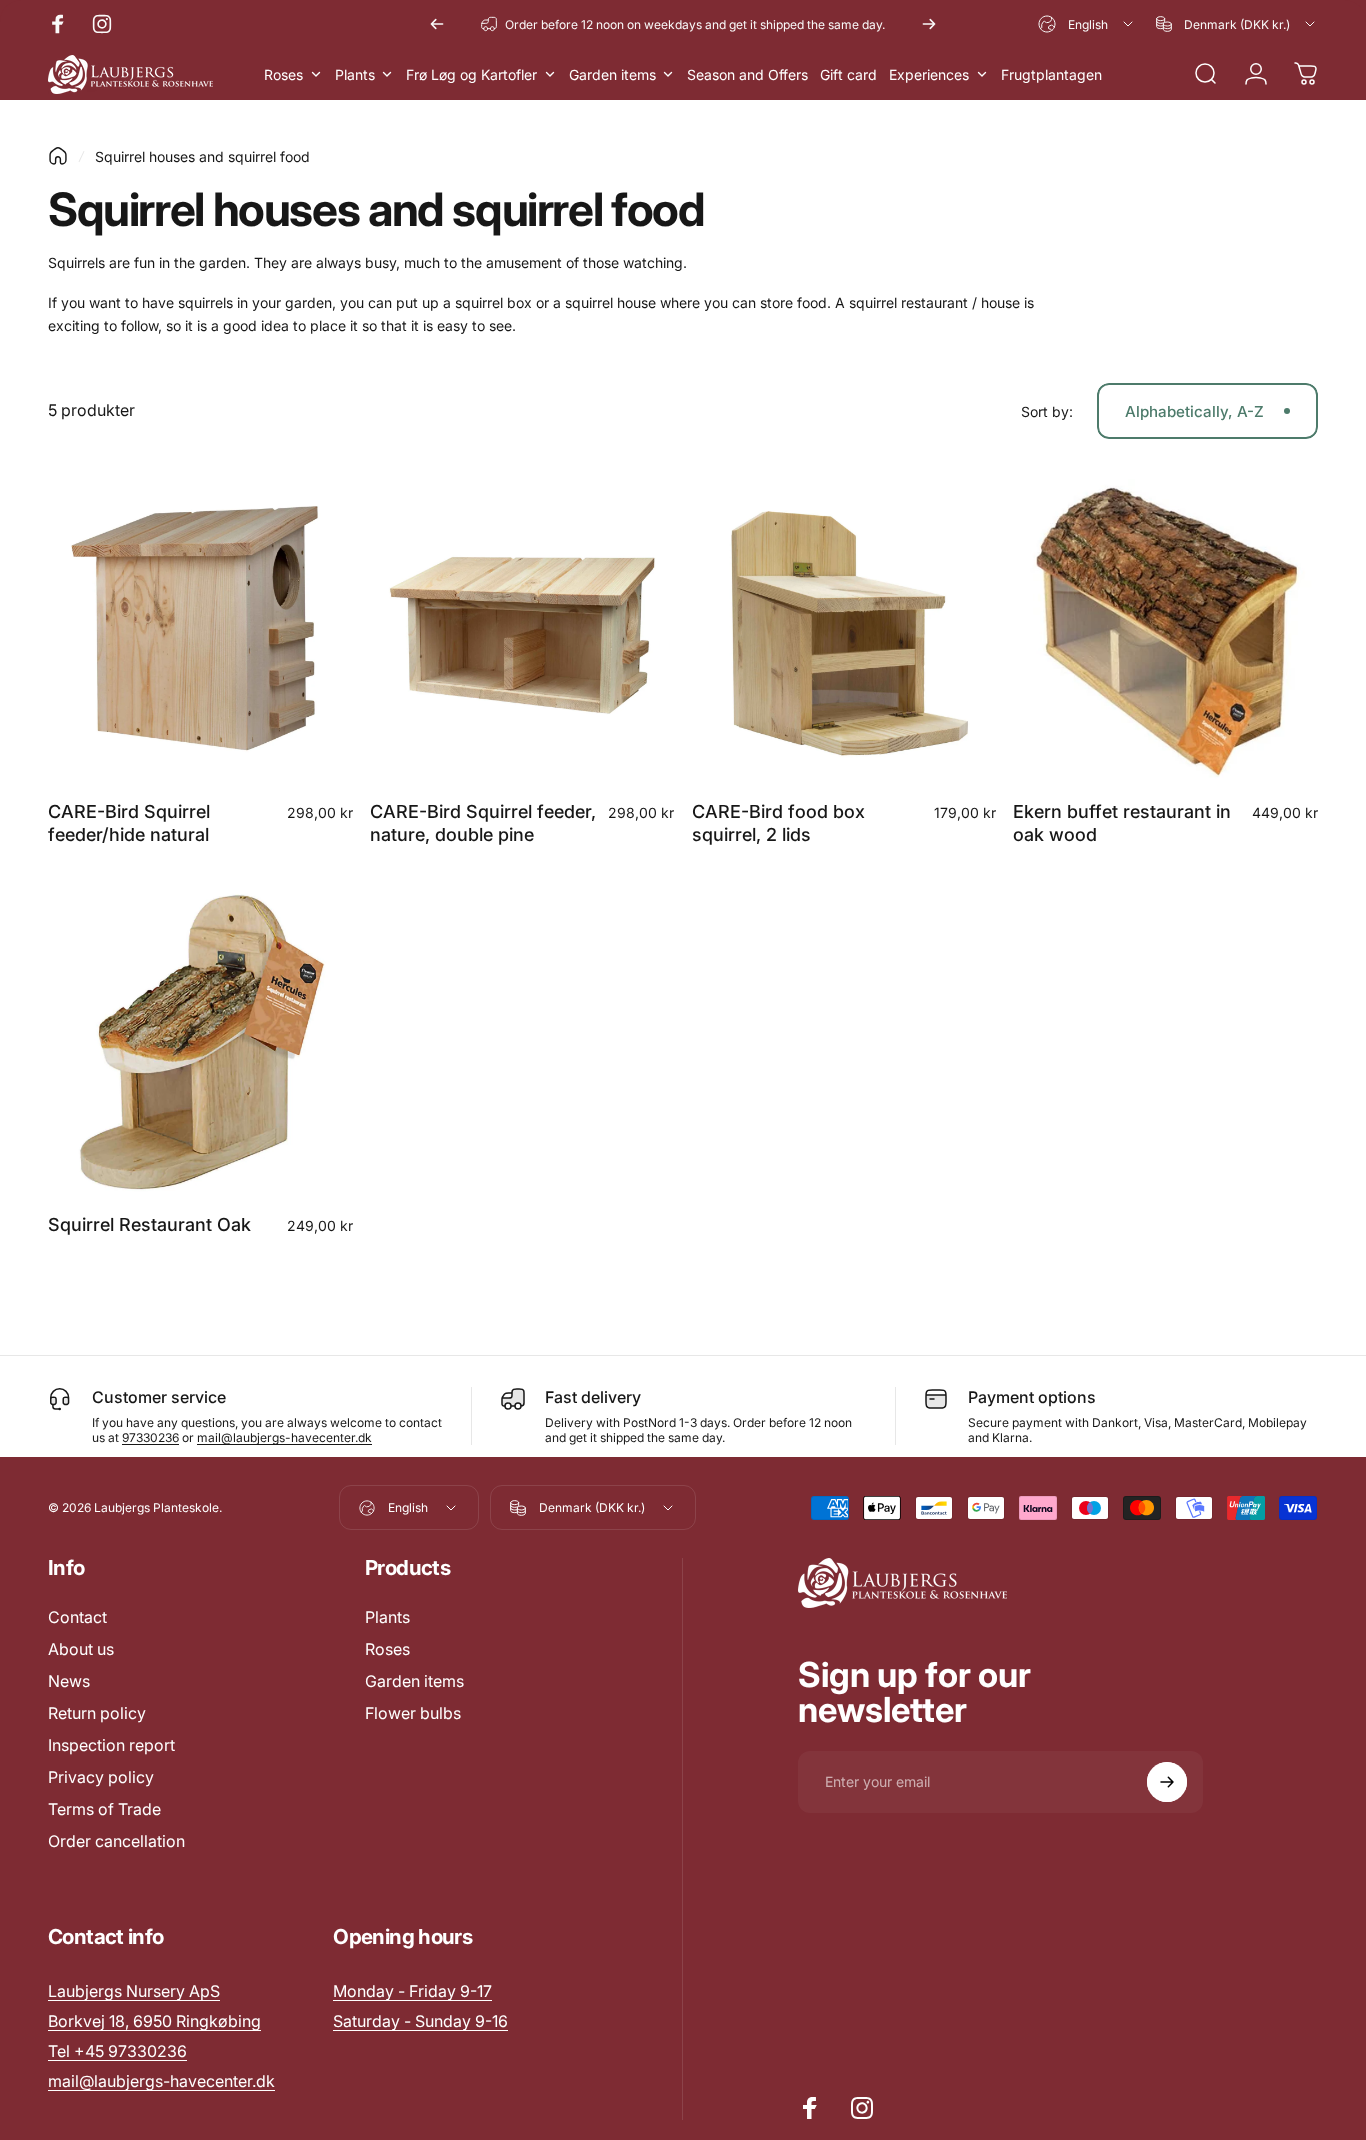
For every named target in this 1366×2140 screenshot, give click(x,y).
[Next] (929, 24)
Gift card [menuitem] (848, 74)
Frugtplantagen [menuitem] (1051, 74)
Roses (387, 1649)
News (69, 1681)
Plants (387, 1617)
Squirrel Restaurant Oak (149, 1224)
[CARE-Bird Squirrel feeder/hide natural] (200, 631)
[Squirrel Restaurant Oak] (200, 1044)
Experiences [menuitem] (929, 74)
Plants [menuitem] (355, 74)
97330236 (150, 1437)
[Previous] (437, 24)
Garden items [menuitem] (612, 74)
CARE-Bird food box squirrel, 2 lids (778, 823)
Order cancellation (116, 1841)
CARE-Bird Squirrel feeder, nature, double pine (483, 823)
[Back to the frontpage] (58, 156)
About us (81, 1649)
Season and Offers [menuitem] (747, 74)
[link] (412, 1991)
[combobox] (1087, 24)
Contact (77, 1617)
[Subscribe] (1167, 1782)
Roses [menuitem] (283, 74)
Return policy (97, 1713)
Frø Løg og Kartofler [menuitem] (471, 74)
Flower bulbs (413, 1713)
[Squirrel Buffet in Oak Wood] (1165, 631)
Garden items (414, 1681)
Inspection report (111, 1745)
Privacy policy (101, 1777)
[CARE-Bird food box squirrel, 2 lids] (844, 631)
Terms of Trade (104, 1809)
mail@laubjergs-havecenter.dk (284, 1437)
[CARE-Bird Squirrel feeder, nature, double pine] (522, 631)
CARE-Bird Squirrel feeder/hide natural (129, 823)
